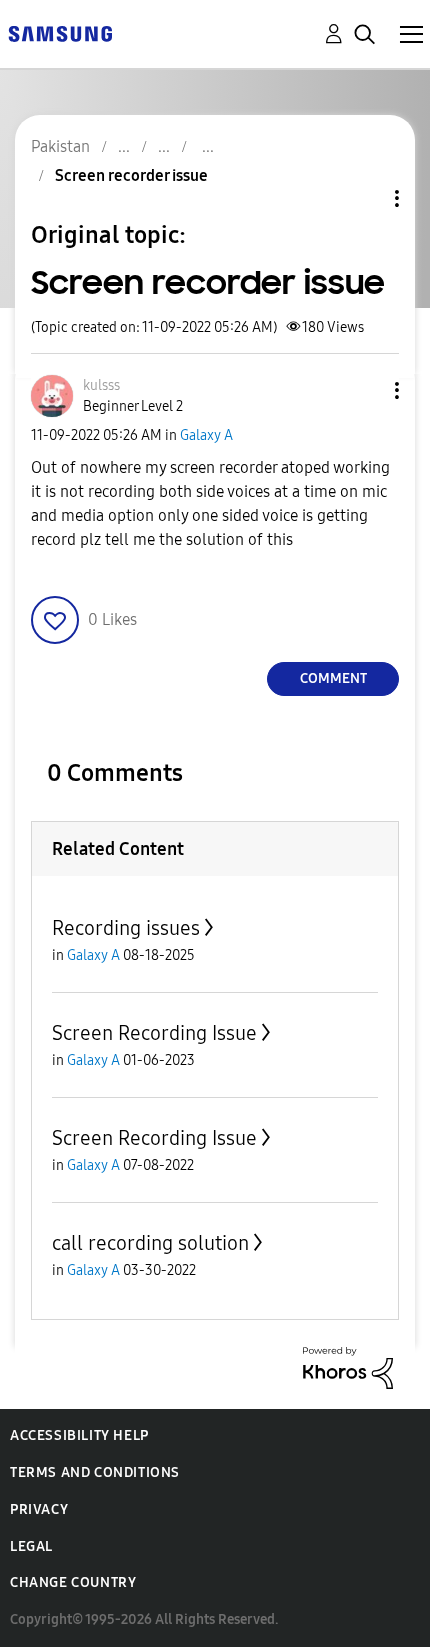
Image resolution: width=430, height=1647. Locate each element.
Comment (333, 678)
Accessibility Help (79, 1435)
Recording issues (126, 928)
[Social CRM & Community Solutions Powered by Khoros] (348, 1366)
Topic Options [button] (363, 198)
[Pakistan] (60, 32)
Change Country (73, 1582)
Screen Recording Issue (154, 1033)
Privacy (39, 1509)
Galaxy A (206, 435)
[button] (364, 390)
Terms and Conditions (95, 1472)
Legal (31, 1546)
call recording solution (150, 1243)
